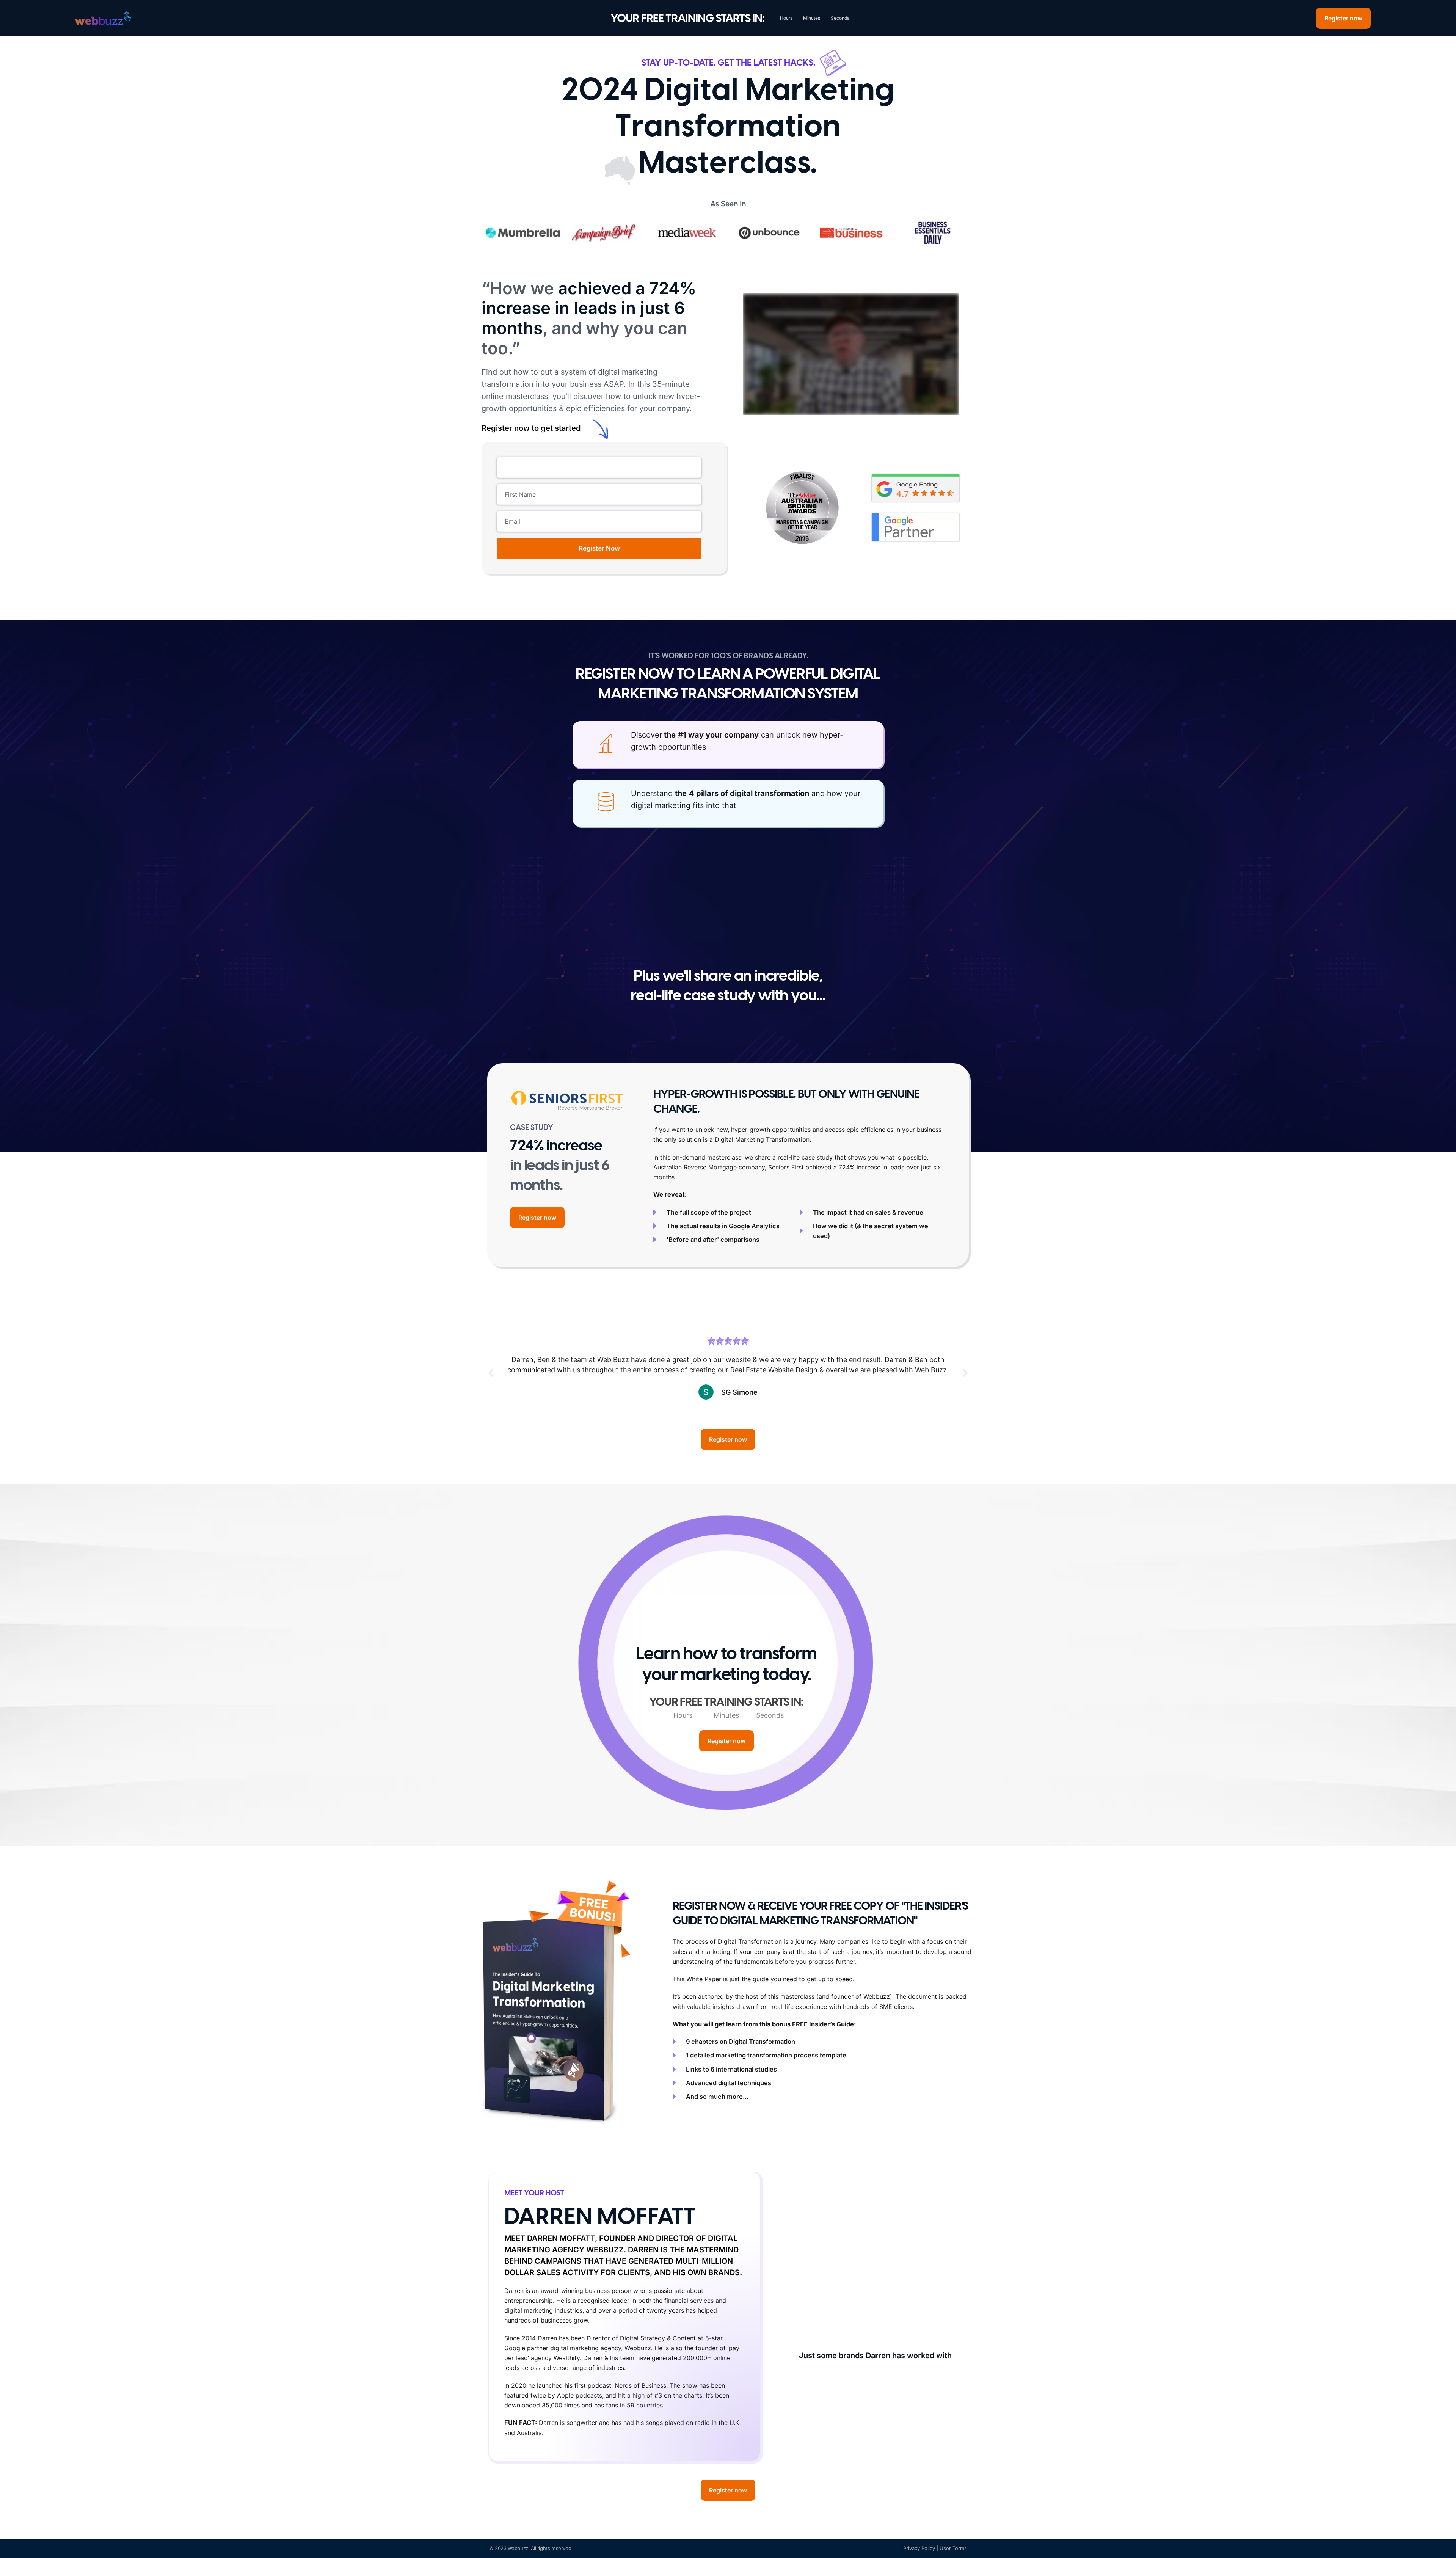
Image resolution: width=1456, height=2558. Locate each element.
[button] (491, 1373)
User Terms (953, 2548)
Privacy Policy (919, 2548)
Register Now (599, 548)
